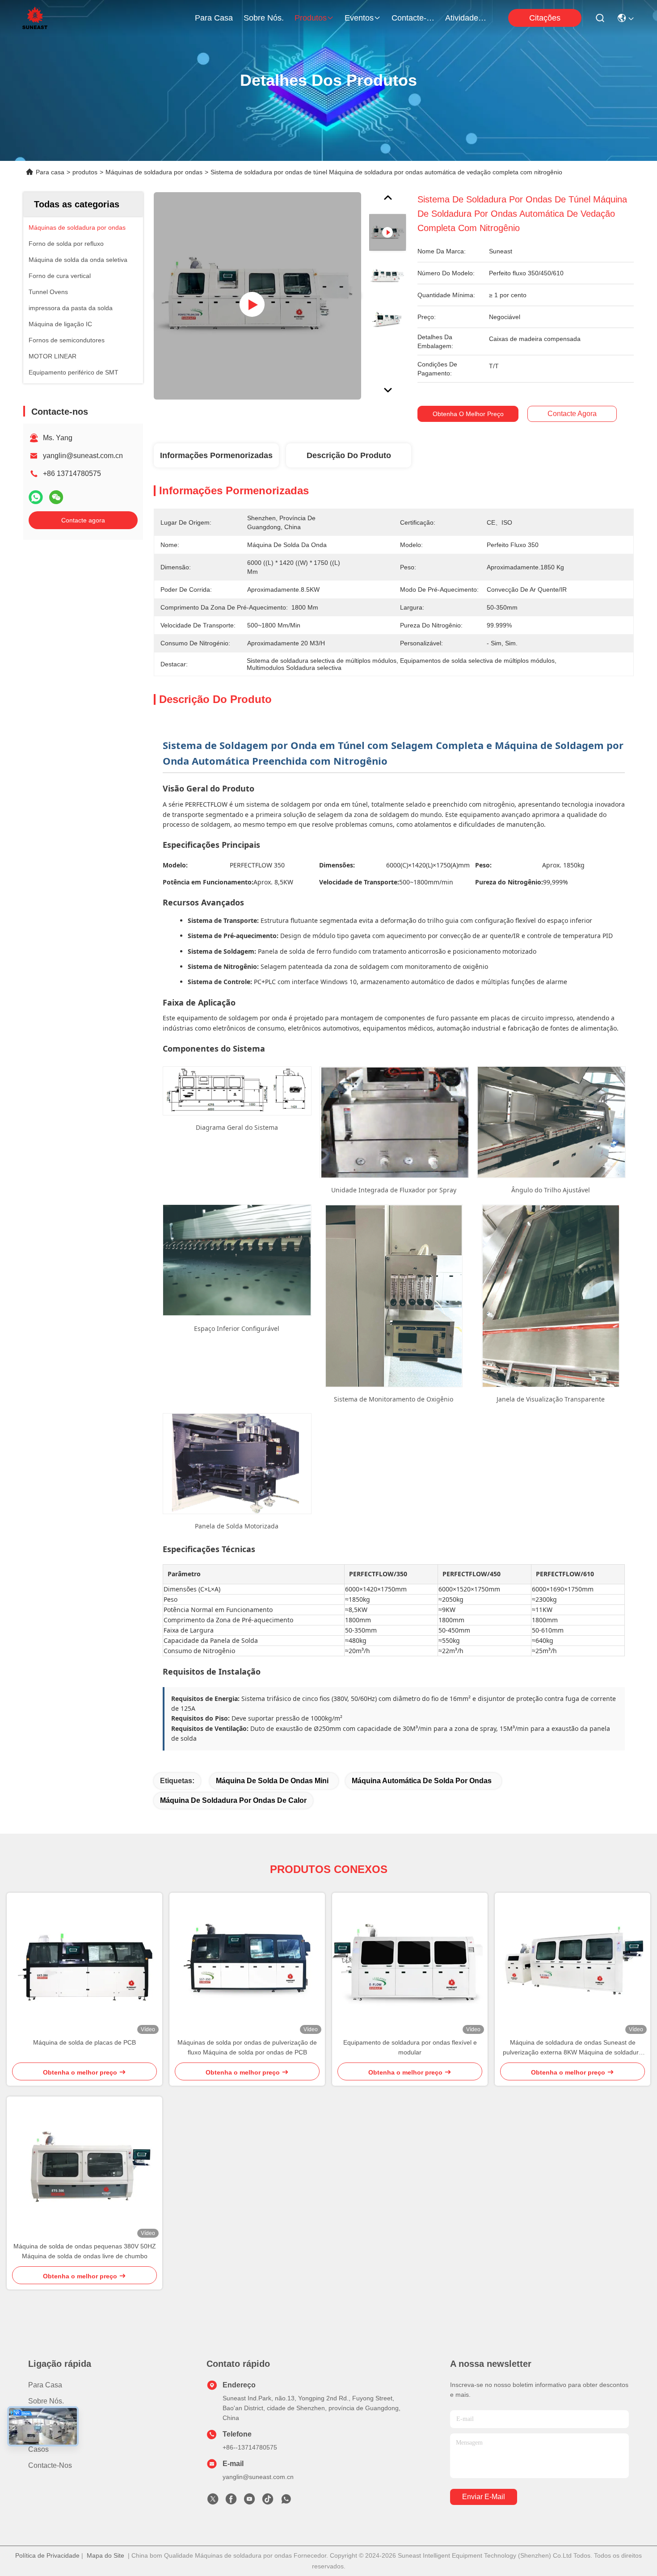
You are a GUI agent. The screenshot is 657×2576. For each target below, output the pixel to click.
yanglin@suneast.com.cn (83, 456)
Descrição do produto (349, 455)
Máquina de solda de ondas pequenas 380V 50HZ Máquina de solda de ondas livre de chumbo (85, 2251)
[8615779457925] (286, 2501)
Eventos (359, 18)
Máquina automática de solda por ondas (422, 1781)
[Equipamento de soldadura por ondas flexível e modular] (410, 1965)
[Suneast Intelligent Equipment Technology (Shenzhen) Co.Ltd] (35, 18)
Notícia (39, 2433)
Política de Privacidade (47, 2555)
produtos (311, 18)
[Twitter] (213, 2501)
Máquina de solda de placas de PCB (84, 2042)
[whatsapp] (36, 497)
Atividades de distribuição (467, 18)
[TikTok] (268, 2501)
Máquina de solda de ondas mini (272, 1781)
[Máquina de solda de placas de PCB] (84, 1965)
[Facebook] (231, 2501)
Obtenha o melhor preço (468, 414)
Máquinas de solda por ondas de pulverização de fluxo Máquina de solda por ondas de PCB (247, 2047)
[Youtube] (249, 2501)
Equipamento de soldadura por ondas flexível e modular (410, 2047)
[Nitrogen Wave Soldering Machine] (257, 296)
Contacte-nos (413, 18)
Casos (38, 2449)
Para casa (214, 18)
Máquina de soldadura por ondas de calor (233, 1800)
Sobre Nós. (264, 18)
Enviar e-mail (484, 2497)
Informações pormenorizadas (216, 455)
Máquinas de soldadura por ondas (154, 172)
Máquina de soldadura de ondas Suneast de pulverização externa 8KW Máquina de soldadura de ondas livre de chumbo (573, 2048)
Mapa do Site (105, 2555)
